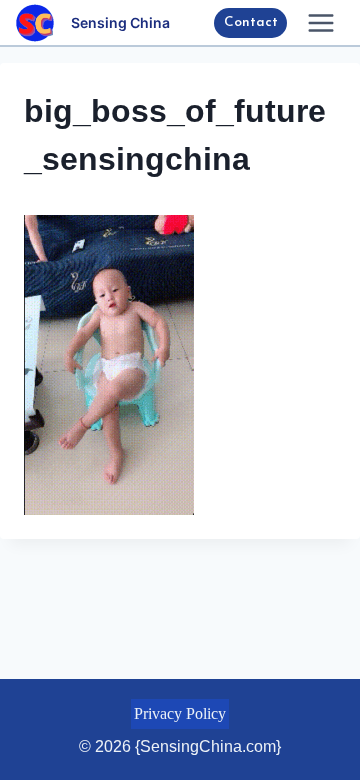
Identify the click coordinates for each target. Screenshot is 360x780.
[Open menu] (320, 22)
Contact (251, 22)
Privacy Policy (180, 713)
